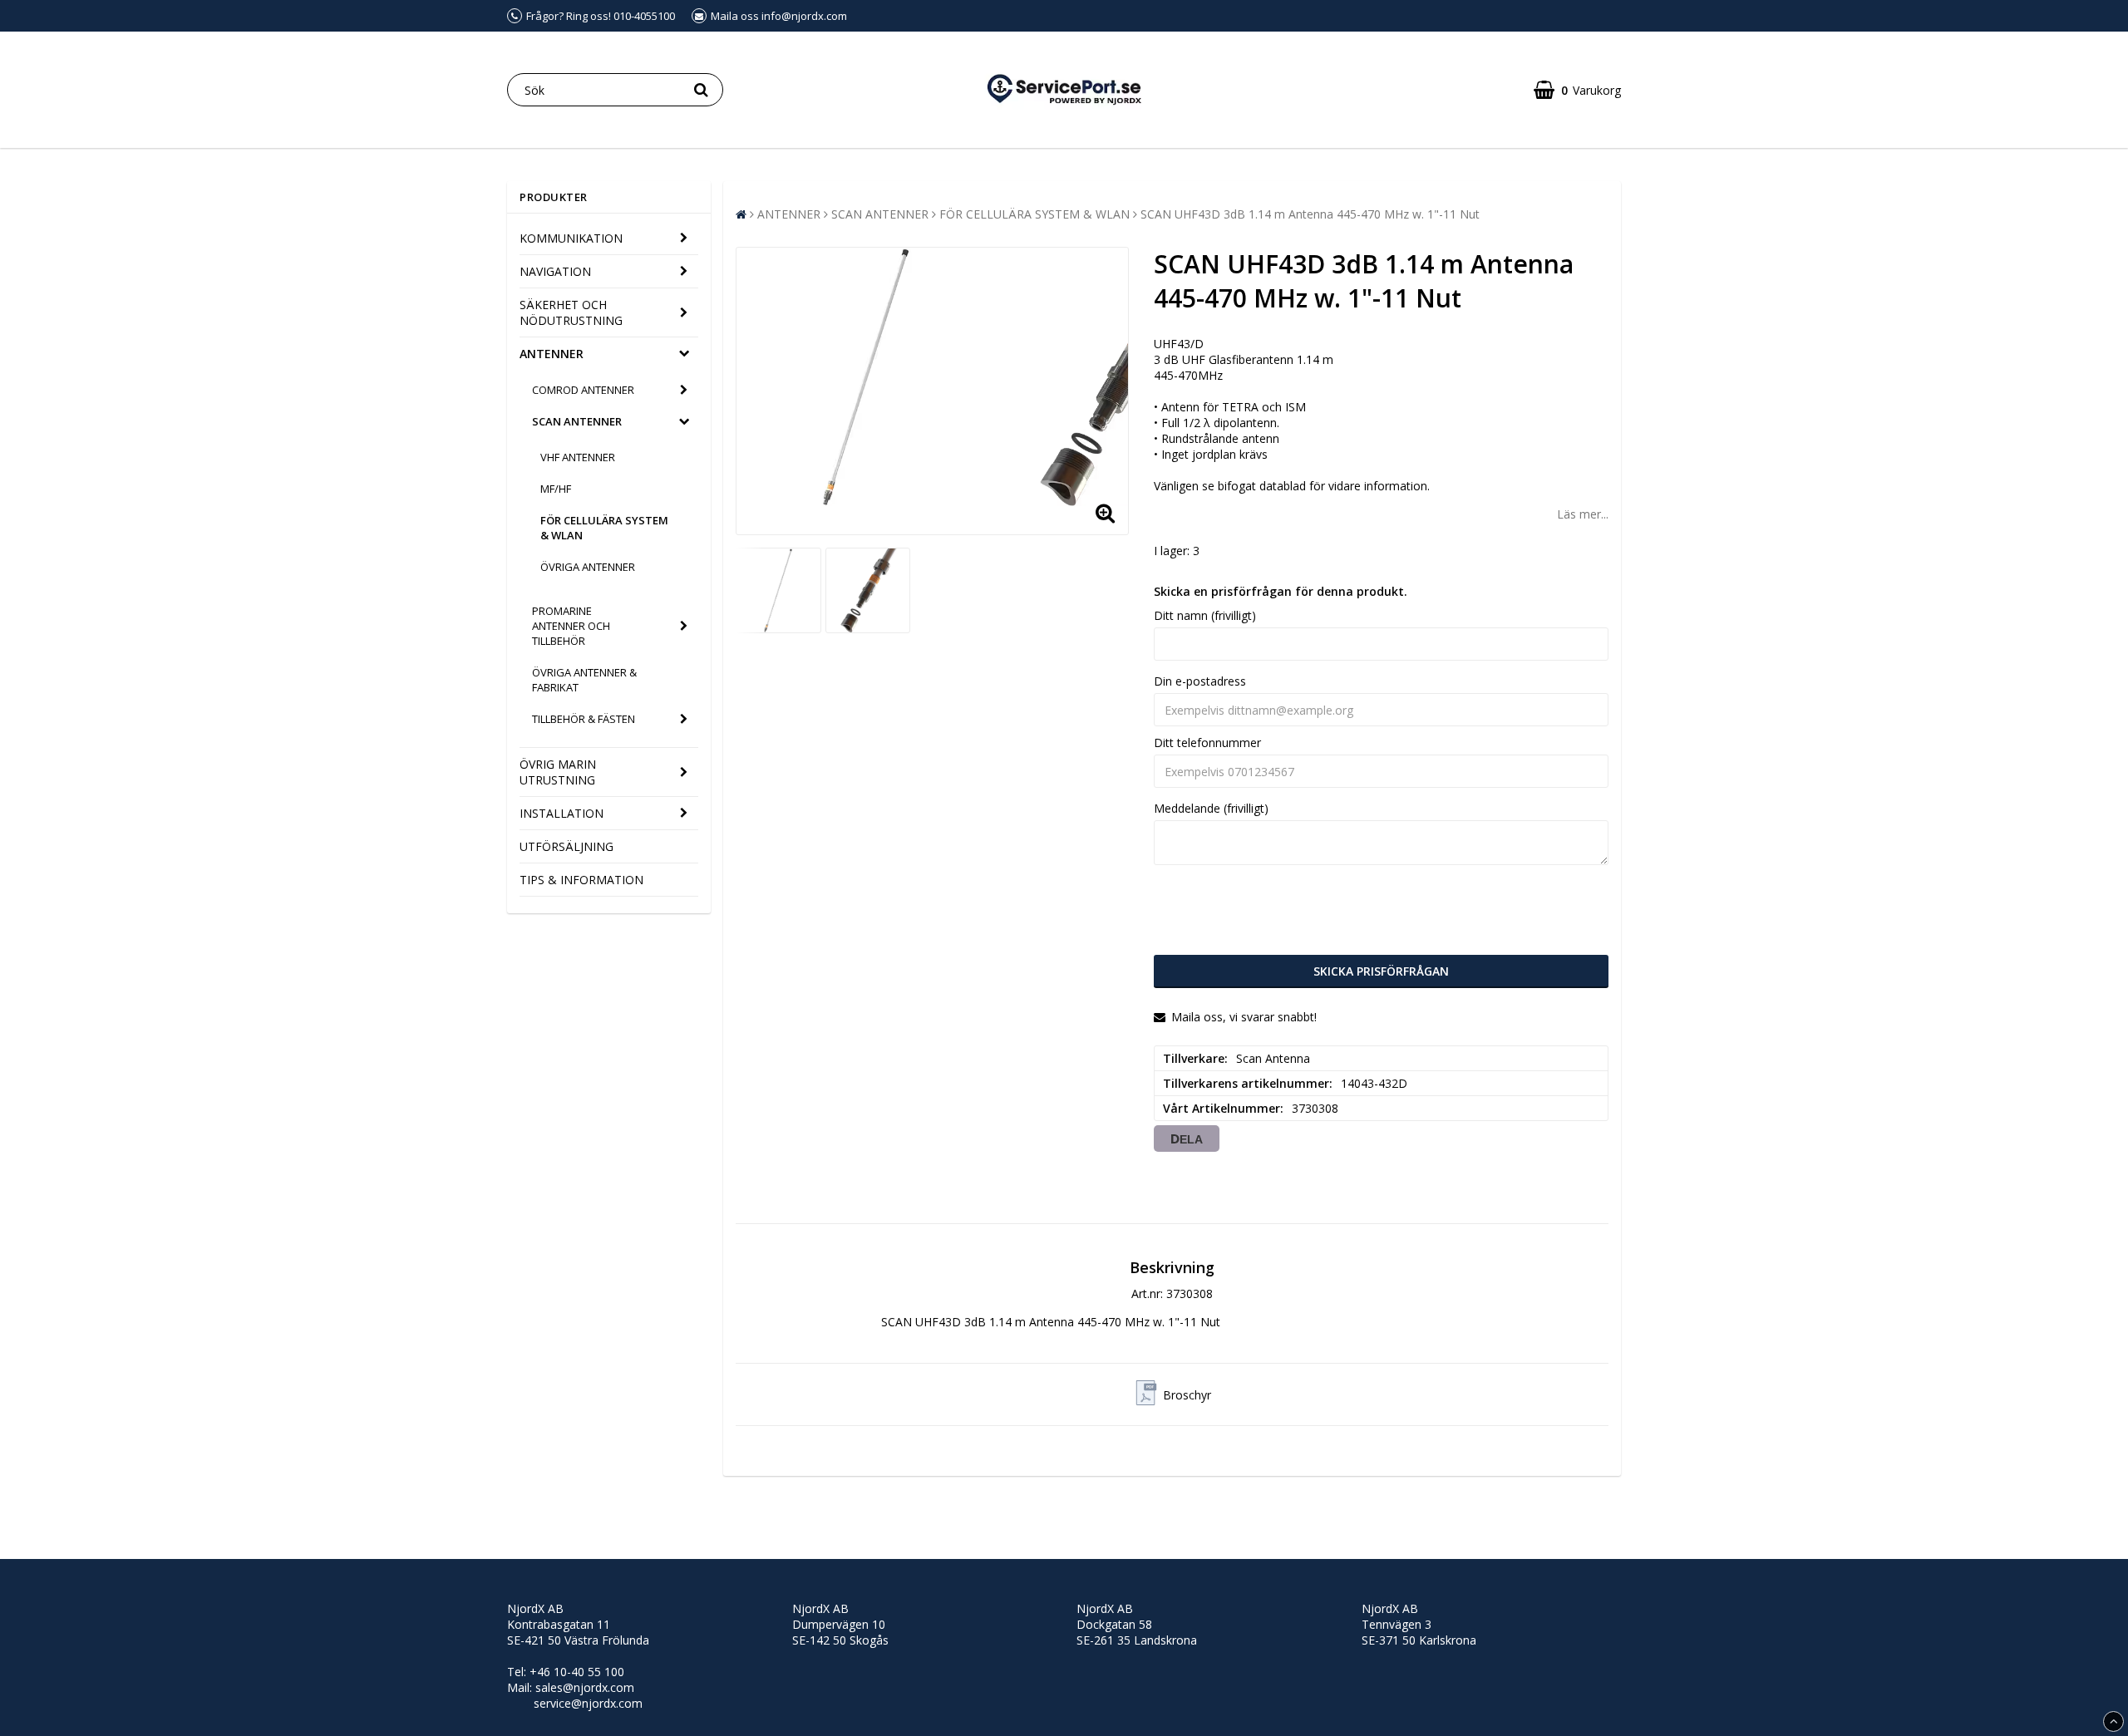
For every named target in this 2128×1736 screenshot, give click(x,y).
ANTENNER (552, 354)
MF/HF (556, 489)
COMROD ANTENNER (583, 390)
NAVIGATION (555, 271)
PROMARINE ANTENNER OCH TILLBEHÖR (571, 626)
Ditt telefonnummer (1207, 743)
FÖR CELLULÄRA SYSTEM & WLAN (604, 528)
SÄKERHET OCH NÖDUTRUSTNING (571, 312)
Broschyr (1187, 1395)
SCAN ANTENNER (577, 421)
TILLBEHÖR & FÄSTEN (584, 719)
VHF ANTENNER (578, 457)
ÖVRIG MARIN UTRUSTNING (558, 772)
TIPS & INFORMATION (581, 880)
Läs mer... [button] (1583, 514)
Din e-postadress (1200, 681)
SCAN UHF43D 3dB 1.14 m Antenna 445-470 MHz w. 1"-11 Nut (1310, 214)
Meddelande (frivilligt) (1211, 808)
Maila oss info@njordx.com (779, 16)
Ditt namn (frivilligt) (1205, 615)
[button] (1577, 90)
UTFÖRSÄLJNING (566, 846)
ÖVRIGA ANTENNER (588, 567)
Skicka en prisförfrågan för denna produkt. (1281, 591)
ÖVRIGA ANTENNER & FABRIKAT (584, 680)
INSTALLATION (562, 813)
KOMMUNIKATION (571, 238)
